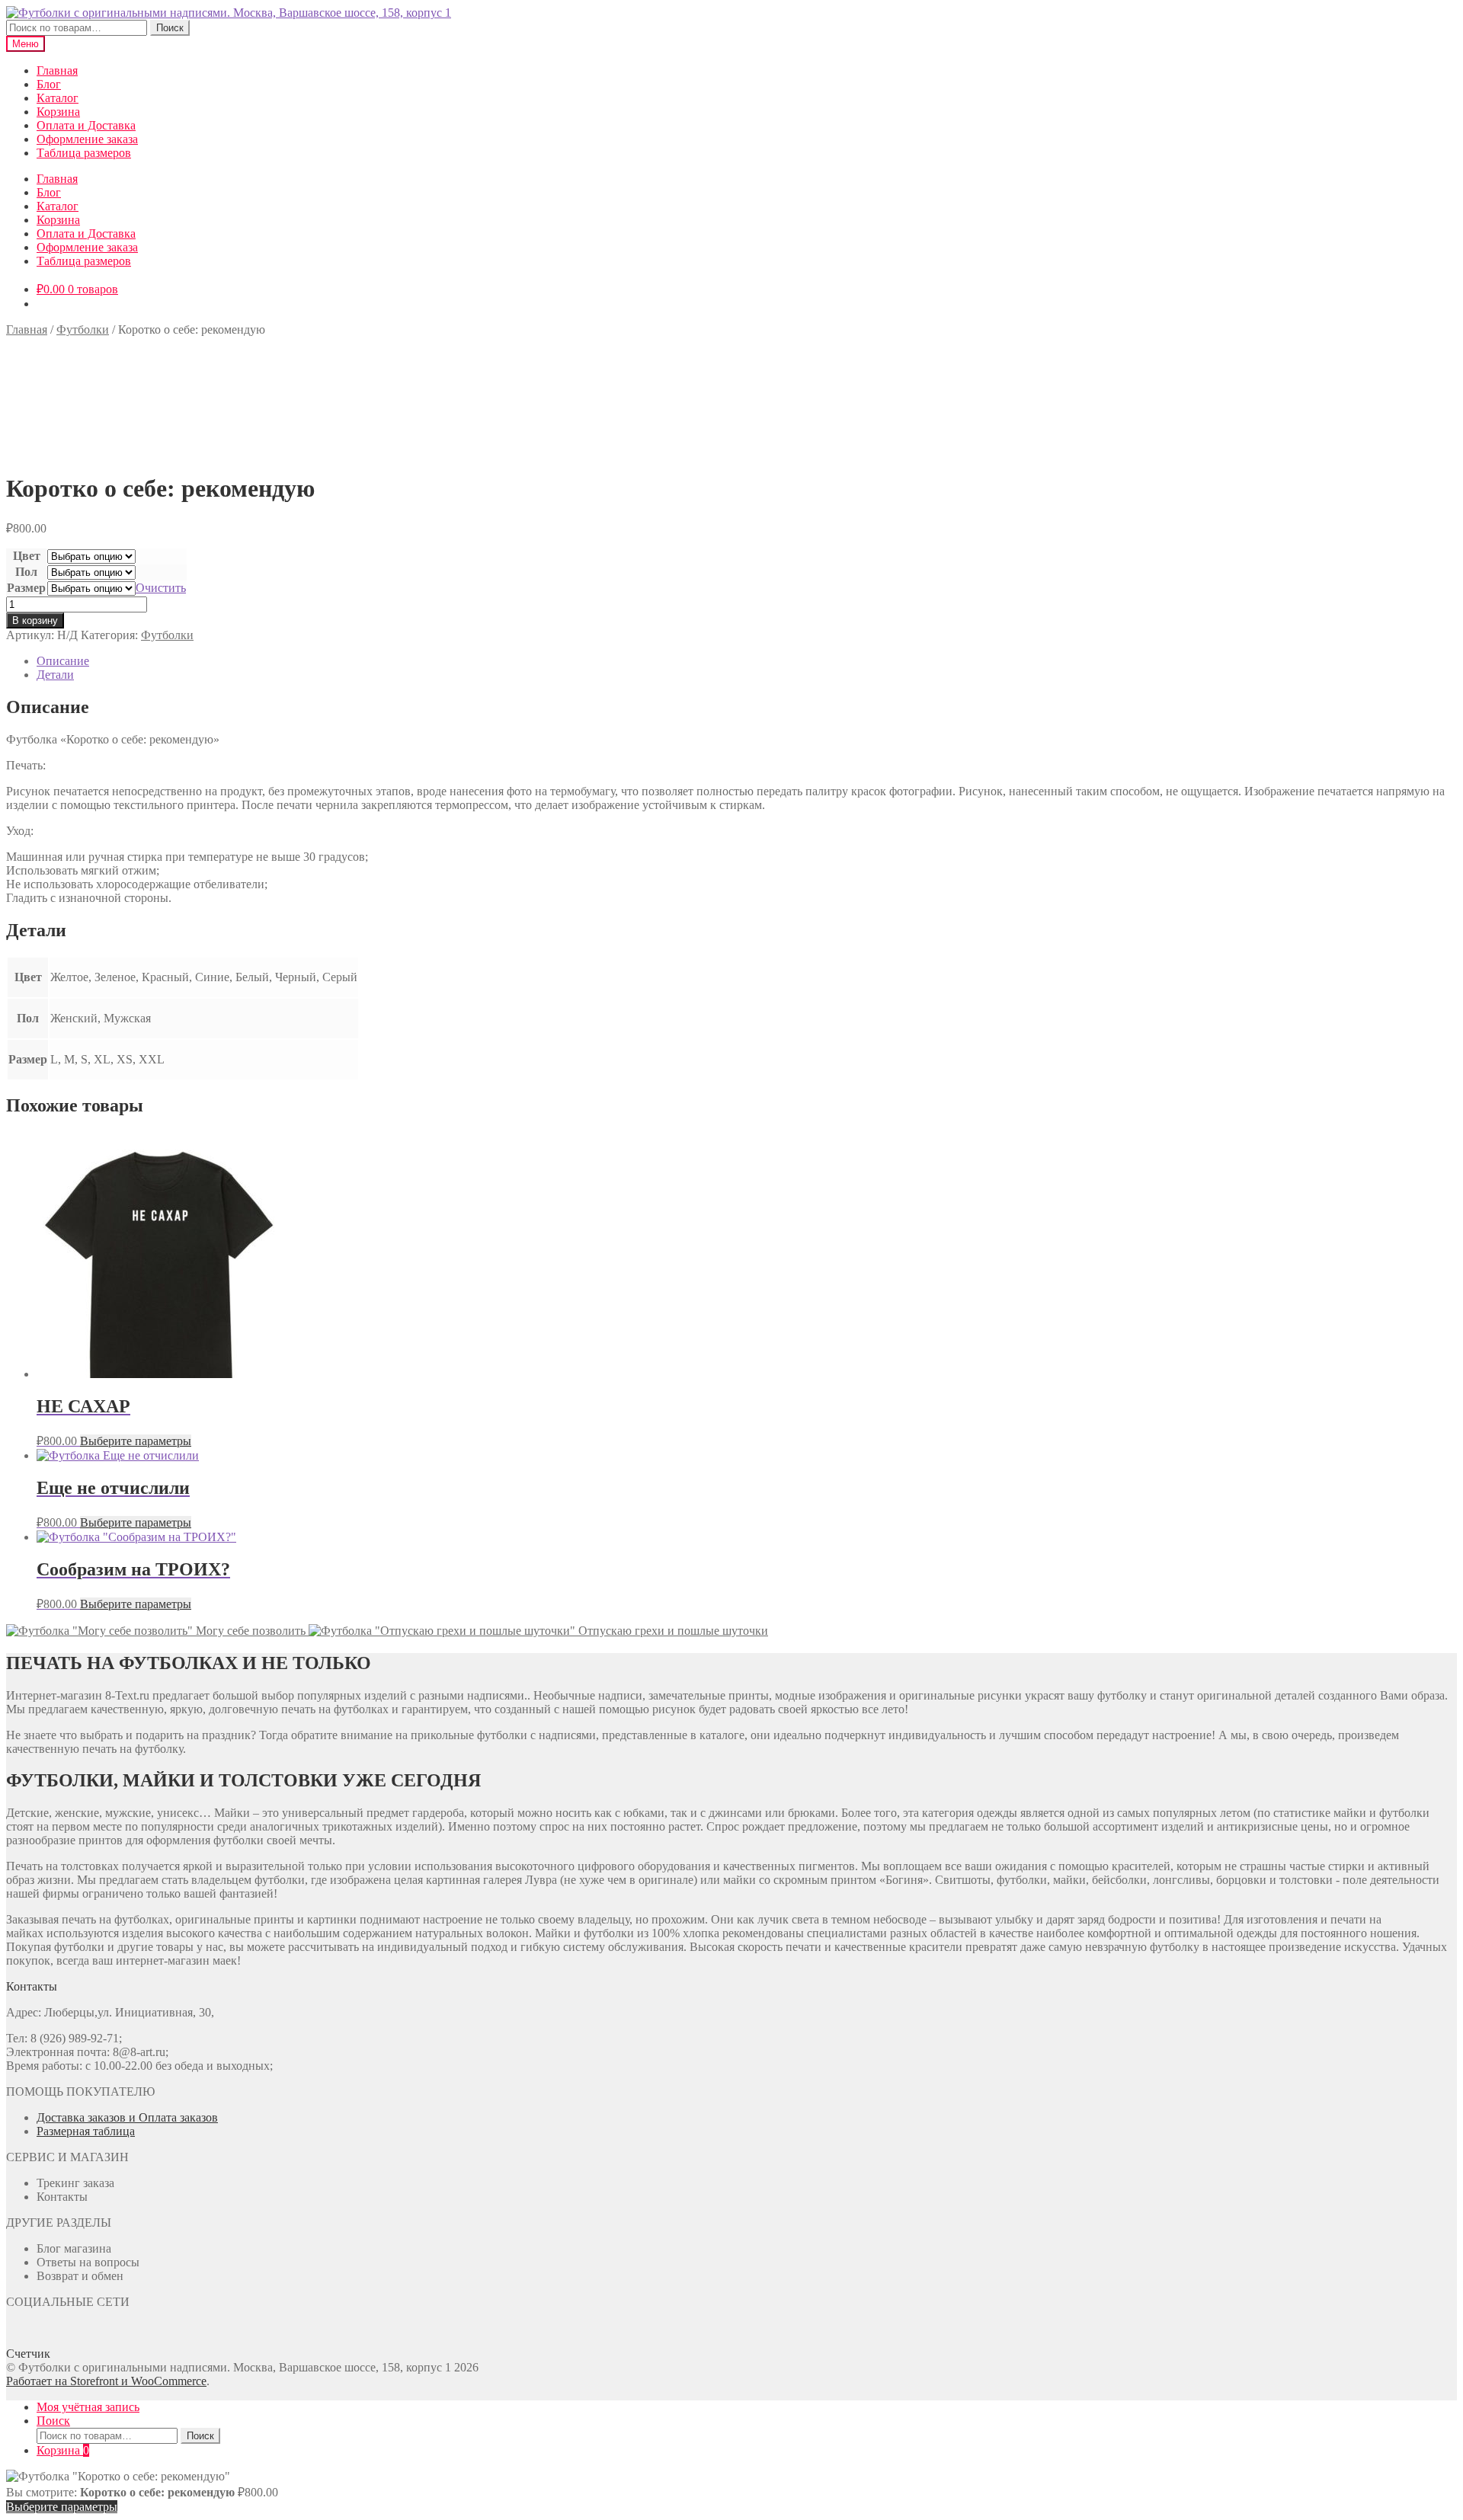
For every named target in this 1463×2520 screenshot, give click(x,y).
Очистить (161, 588)
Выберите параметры (136, 1441)
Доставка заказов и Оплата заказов (127, 2117)
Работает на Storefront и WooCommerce (106, 2381)
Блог (49, 84)
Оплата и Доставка (86, 125)
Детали (55, 675)
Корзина (58, 112)
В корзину (35, 620)
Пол (26, 572)
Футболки (83, 329)
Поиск (170, 28)
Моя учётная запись (88, 2407)
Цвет (27, 556)
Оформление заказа (87, 139)
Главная (57, 70)
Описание (63, 661)
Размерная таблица (86, 2131)
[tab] (747, 661)
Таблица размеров (84, 153)
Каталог (58, 98)
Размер (26, 588)
